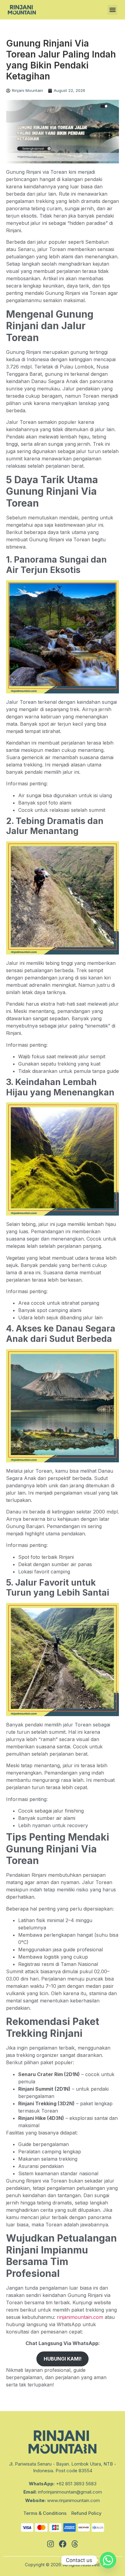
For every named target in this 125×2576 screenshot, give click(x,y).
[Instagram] (50, 2544)
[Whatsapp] (108, 2560)
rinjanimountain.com (80, 2317)
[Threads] (75, 2544)
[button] (112, 10)
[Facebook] (62, 2544)
